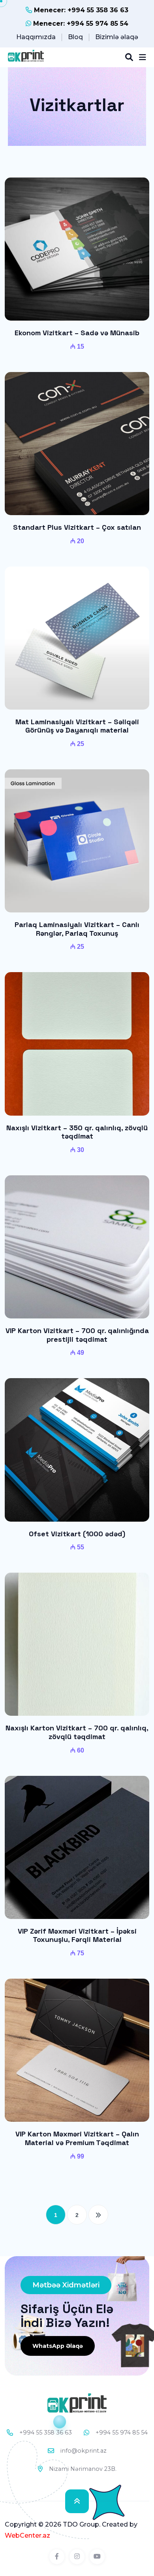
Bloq (75, 37)
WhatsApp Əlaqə (58, 2346)
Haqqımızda (36, 37)
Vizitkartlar (77, 105)
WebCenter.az (27, 2535)
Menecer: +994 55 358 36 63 (80, 10)
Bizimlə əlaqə (117, 37)
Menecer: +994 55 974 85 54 (80, 24)
